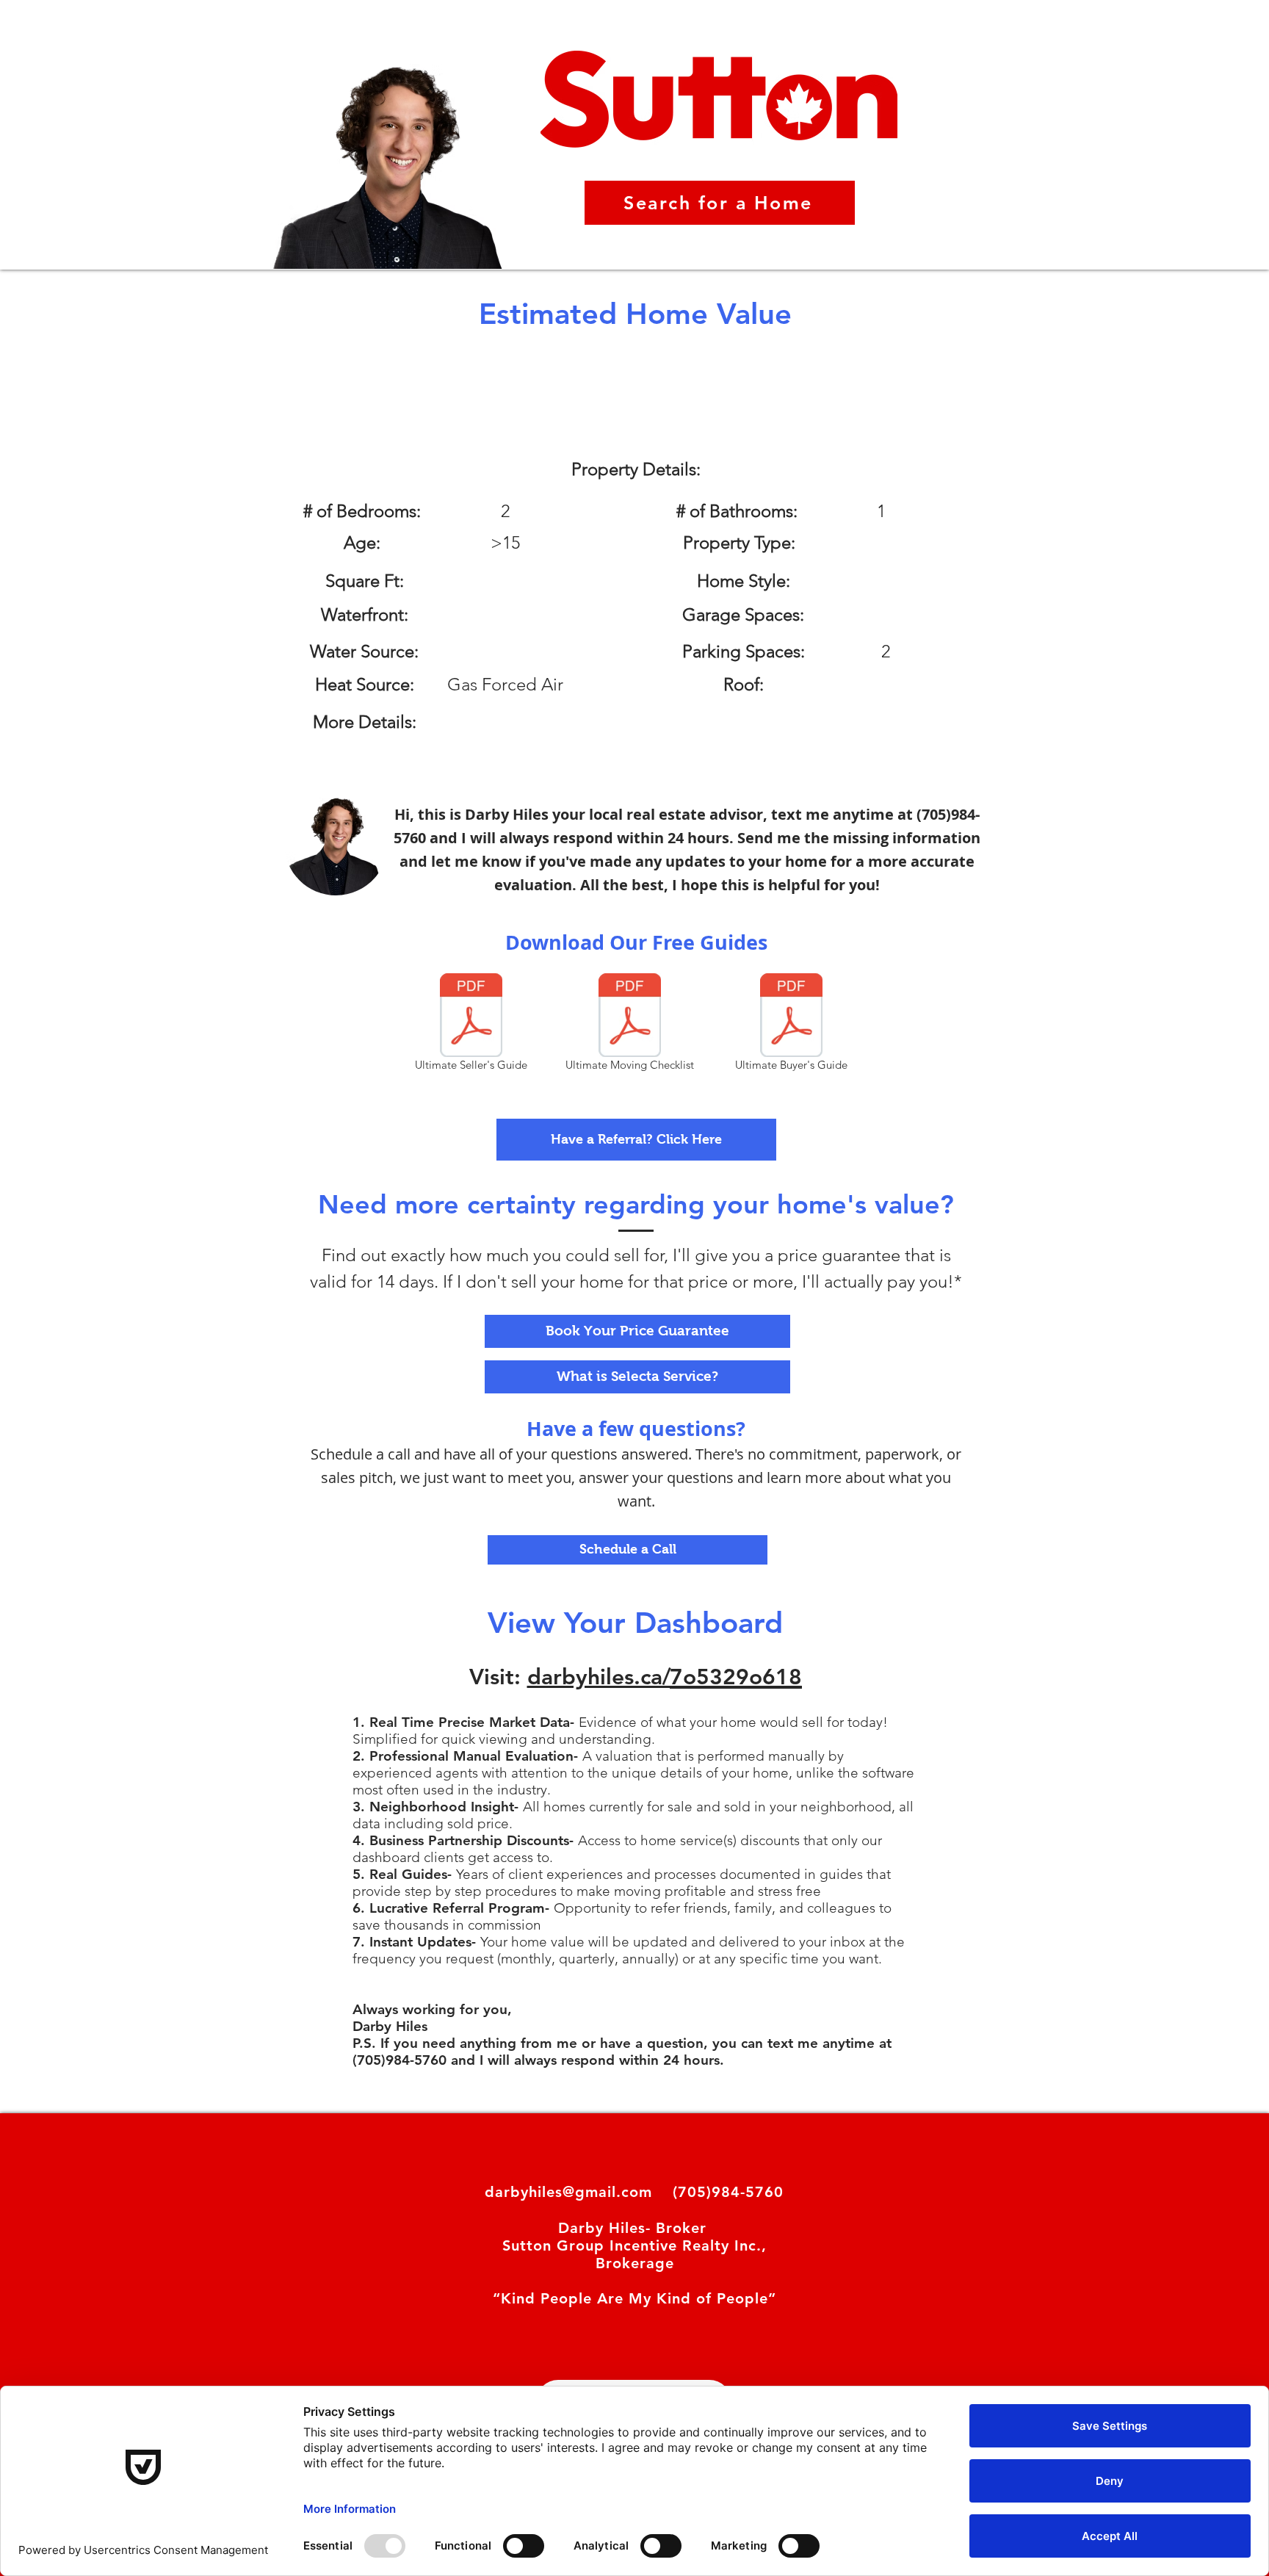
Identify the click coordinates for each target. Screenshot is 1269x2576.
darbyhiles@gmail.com (568, 2192)
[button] (636, 1140)
